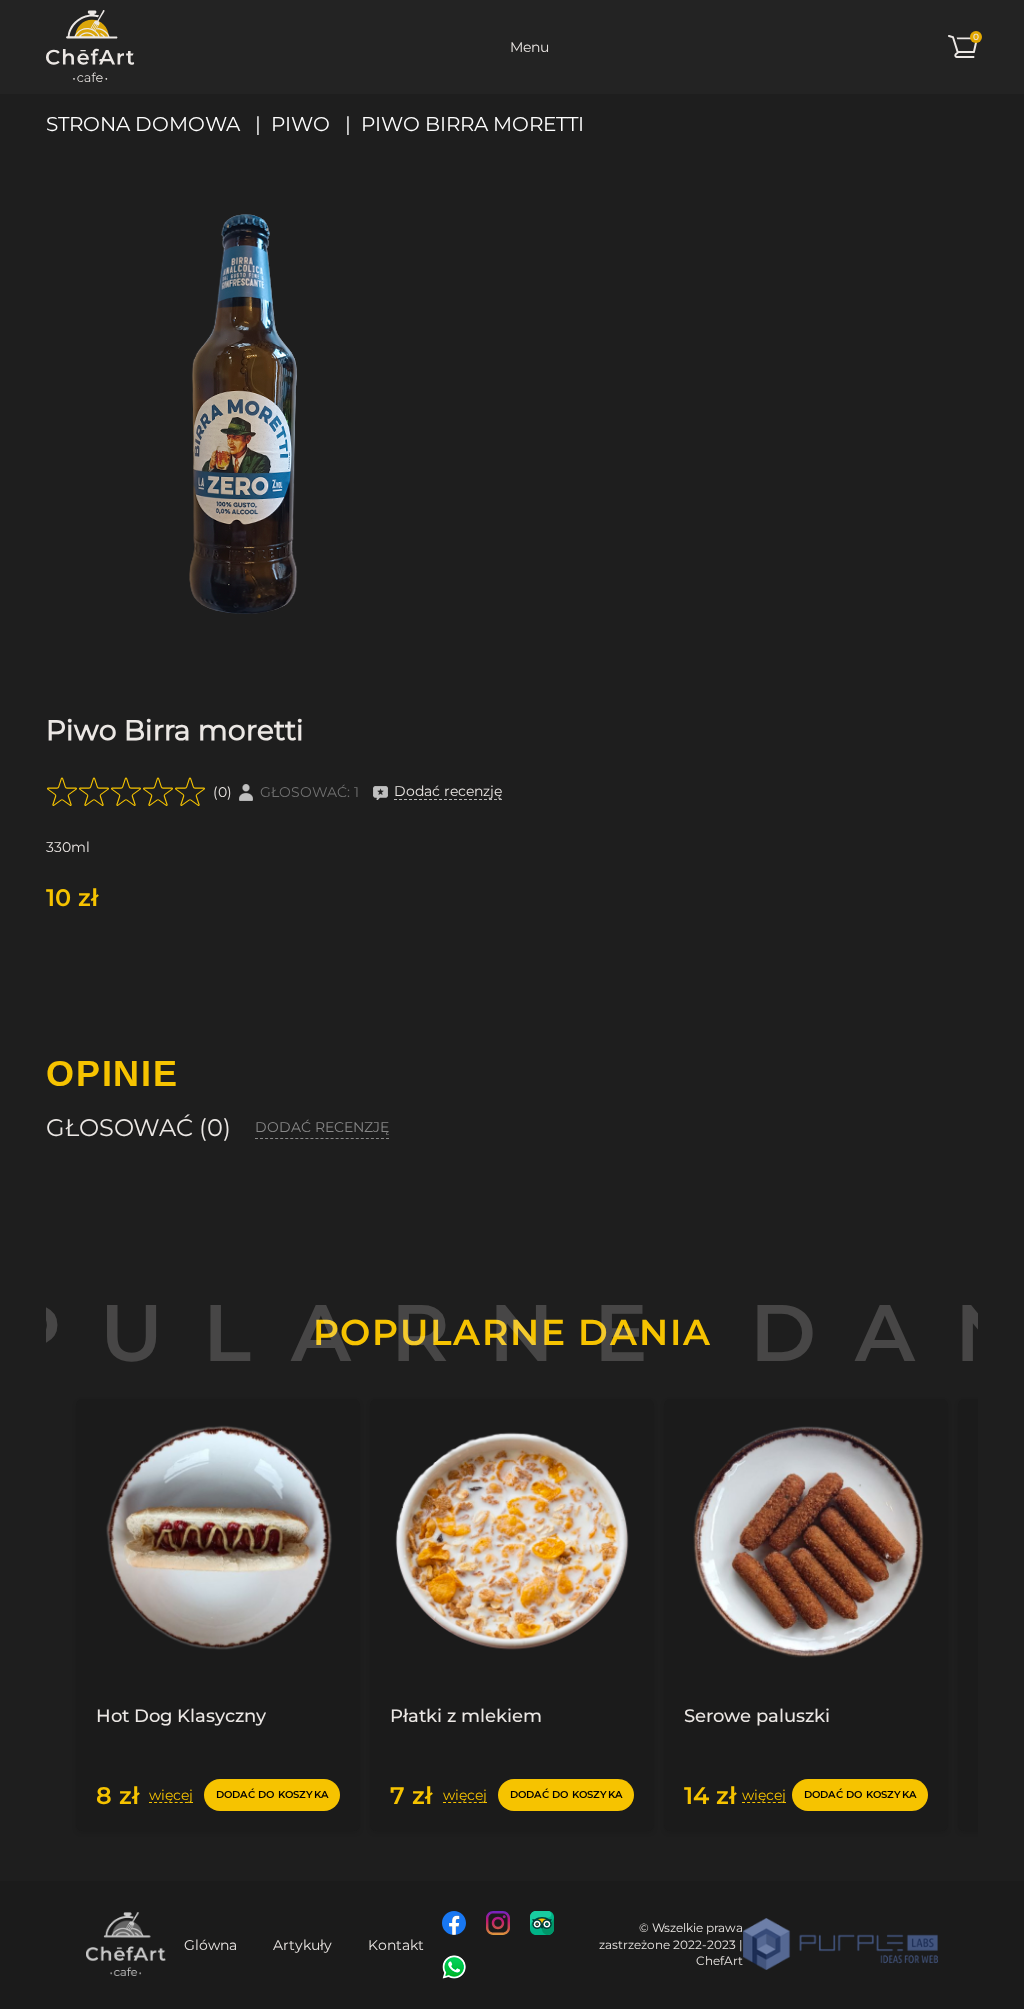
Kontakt (396, 1945)
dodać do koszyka (272, 1794)
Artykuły (302, 1945)
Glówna (210, 1945)
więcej (171, 1795)
